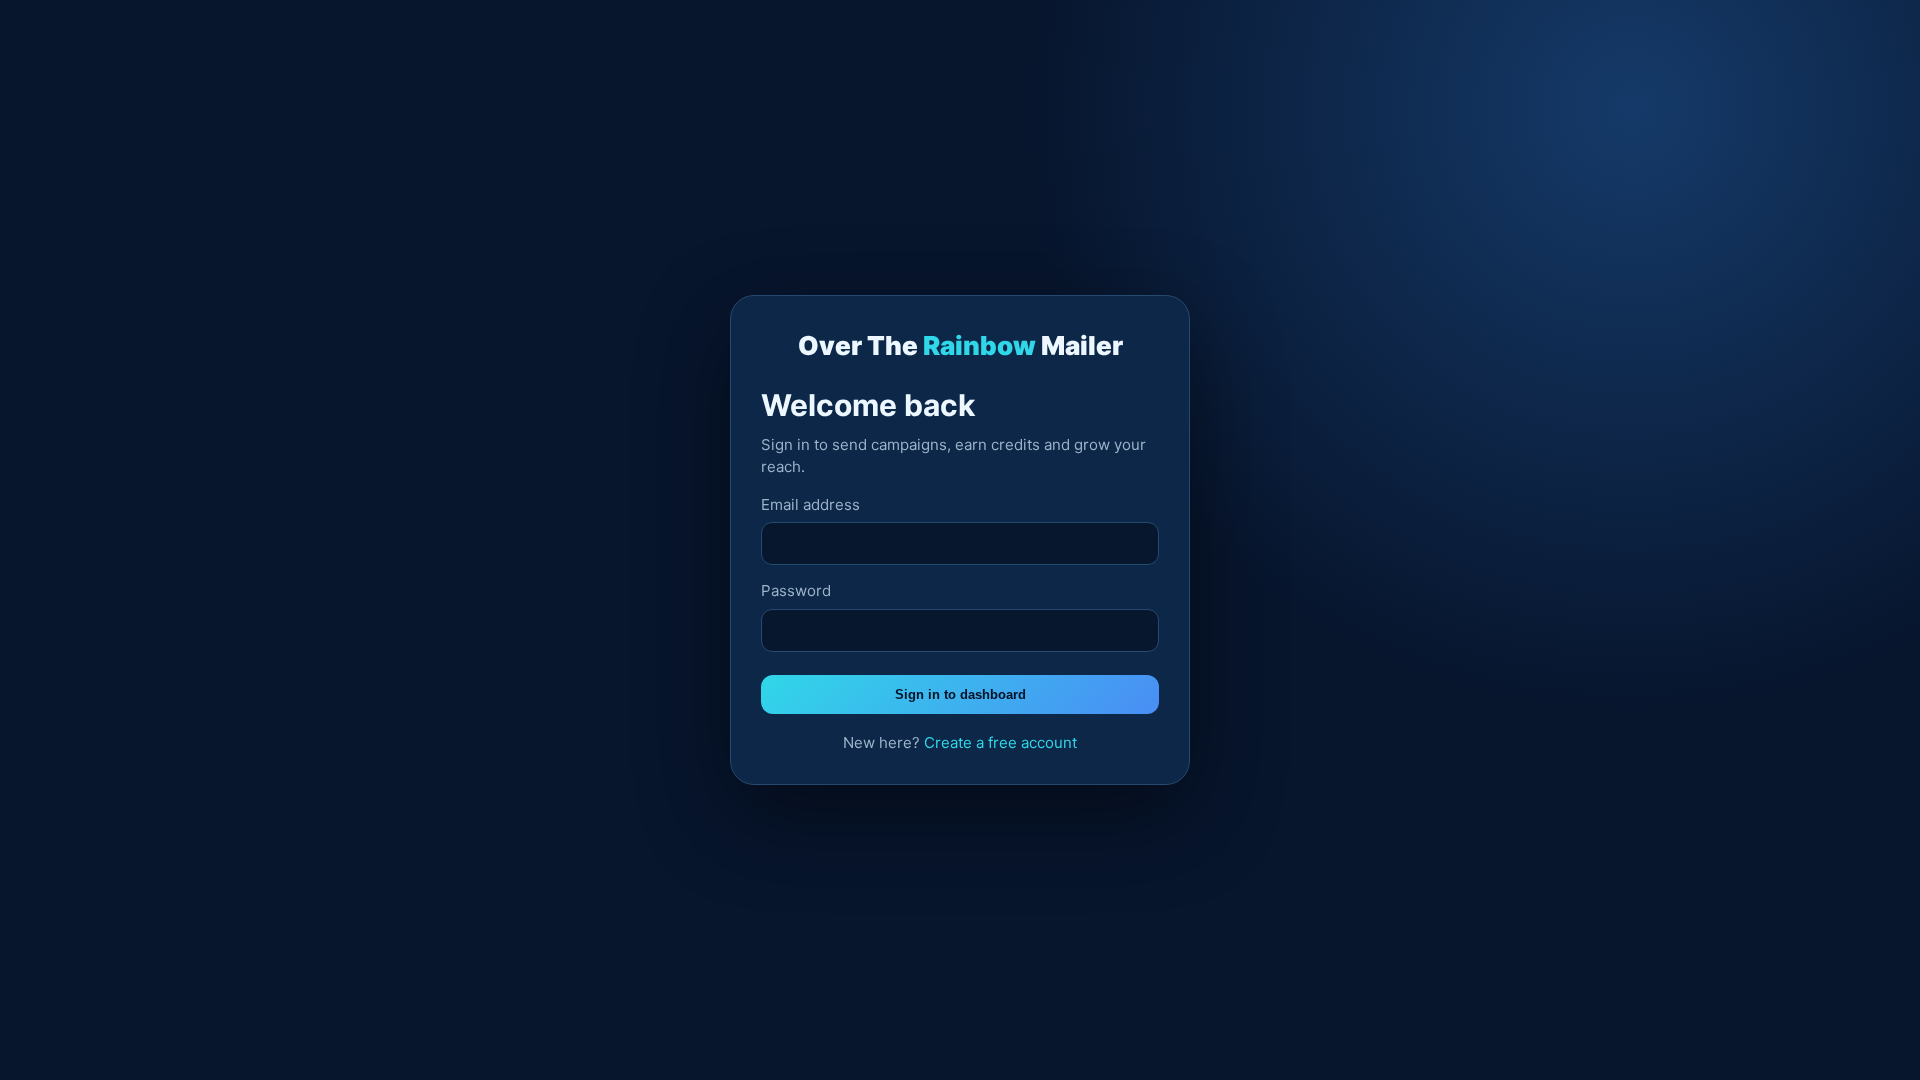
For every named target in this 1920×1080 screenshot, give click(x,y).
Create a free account (1000, 742)
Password (796, 590)
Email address (810, 504)
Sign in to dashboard (960, 694)
